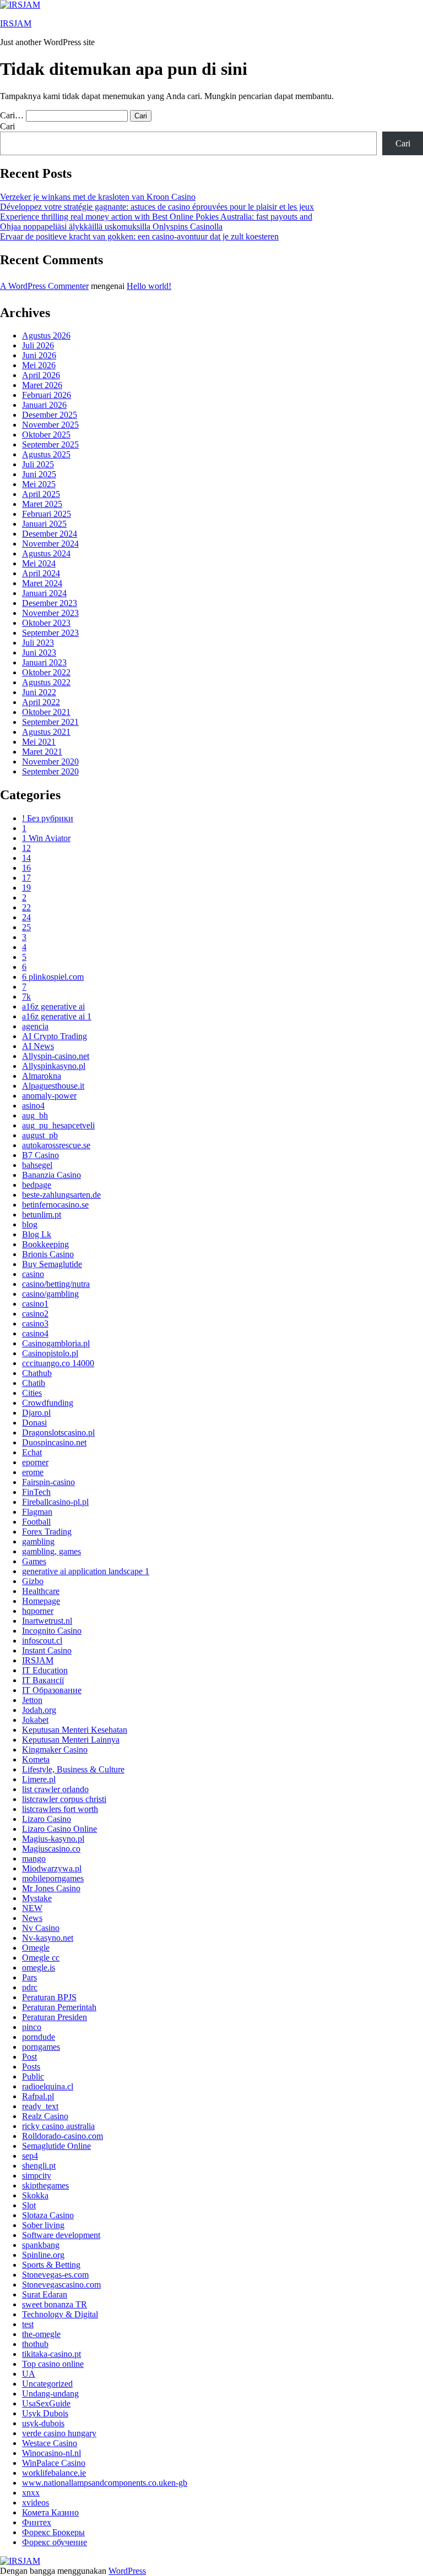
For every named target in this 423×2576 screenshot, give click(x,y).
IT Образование (52, 1690)
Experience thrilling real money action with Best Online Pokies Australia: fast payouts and (156, 217)
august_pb (40, 1135)
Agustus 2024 (46, 553)
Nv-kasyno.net (48, 1938)
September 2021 (50, 722)
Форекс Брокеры (53, 2532)
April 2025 (41, 494)
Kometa (36, 1759)
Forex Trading (47, 1532)
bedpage (37, 1185)
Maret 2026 (42, 385)
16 (26, 868)
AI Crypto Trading (55, 1036)
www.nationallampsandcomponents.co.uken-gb (105, 2483)
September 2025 (50, 444)
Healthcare (41, 1591)
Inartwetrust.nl (47, 1621)
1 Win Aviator (46, 838)
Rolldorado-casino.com (63, 2136)
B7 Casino (40, 1155)
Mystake (37, 1898)
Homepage (41, 1601)
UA (29, 2374)
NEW (32, 1908)
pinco (32, 2027)
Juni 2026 (39, 355)
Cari (7, 126)
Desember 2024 (50, 534)
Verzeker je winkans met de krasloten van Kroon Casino (98, 197)
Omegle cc (41, 1958)
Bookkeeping (45, 1244)
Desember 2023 (50, 603)
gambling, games (51, 1551)
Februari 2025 (47, 514)
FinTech (36, 1492)
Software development (61, 2235)
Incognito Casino (52, 1631)
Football (36, 1522)
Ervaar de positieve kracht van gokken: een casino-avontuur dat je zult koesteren (139, 236)
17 (26, 878)
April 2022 (41, 702)
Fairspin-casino (48, 1482)
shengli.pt (39, 2166)
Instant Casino (47, 1650)
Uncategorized (47, 2384)
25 (26, 927)
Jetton (32, 1700)
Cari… (12, 115)
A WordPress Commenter (44, 286)
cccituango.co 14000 (58, 1363)
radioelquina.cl (48, 2086)
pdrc (30, 1987)
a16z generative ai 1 (57, 1016)
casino (33, 1274)
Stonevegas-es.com (55, 2275)
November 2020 (50, 762)
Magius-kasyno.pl (53, 1839)
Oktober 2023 (46, 623)
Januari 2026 (44, 405)
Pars (29, 1977)
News (32, 1918)
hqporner (38, 1611)
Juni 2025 (39, 474)
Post (29, 2057)
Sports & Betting (51, 2265)
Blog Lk (37, 1234)
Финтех (37, 2522)
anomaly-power (49, 1096)
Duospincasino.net (54, 1442)
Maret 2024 (42, 583)
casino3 (35, 1324)
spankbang (41, 2245)
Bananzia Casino (51, 1175)
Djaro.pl (36, 1413)
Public (33, 2076)
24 (26, 917)
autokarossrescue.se (56, 1145)
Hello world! (149, 286)
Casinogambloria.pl (56, 1343)
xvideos (36, 2503)
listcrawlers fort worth (60, 1809)
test (28, 2324)
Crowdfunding (48, 1403)
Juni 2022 (39, 692)
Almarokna (42, 1076)
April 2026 (41, 375)
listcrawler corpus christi (64, 1799)
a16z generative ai (53, 1006)
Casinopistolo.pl (50, 1353)
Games (34, 1561)
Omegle (36, 1948)
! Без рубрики (48, 818)
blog (30, 1224)
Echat (32, 1452)
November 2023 (50, 613)
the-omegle (41, 2334)
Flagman (37, 1512)
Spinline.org (43, 2255)
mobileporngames (53, 1878)
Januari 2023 (44, 662)
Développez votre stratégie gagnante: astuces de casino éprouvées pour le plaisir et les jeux (157, 207)
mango (34, 1859)
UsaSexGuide (46, 2403)
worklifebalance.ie (54, 2473)
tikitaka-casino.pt (51, 2354)
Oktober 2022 (46, 672)
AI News (38, 1046)
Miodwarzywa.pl (52, 1868)
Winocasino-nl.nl (51, 2453)
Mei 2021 (39, 742)
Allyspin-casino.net (56, 1056)
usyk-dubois (43, 2423)
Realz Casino (45, 2116)
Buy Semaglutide (52, 1264)
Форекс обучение (55, 2542)
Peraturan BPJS (49, 1997)
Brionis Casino (48, 1254)
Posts (31, 2067)
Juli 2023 (38, 643)
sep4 (30, 2156)
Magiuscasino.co (51, 1849)
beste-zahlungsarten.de (61, 1195)
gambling (38, 1541)
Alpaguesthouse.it (53, 1086)
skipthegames (45, 2185)
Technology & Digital (60, 2314)
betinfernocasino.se (55, 1205)
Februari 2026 (47, 395)
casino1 (35, 1304)
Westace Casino (50, 2443)
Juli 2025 (38, 464)
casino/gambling (50, 1294)
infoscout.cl (42, 1641)
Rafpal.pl (38, 2096)
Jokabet (35, 1720)
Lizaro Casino (47, 1819)
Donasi (34, 1423)
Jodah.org (39, 1710)
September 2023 (50, 633)
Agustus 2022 (46, 682)
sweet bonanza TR (55, 2304)
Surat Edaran (45, 2294)
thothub (35, 2344)
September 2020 (50, 771)
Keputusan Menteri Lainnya (71, 1740)
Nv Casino (41, 1928)
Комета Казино (50, 2512)
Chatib (34, 1383)
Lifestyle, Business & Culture (73, 1769)
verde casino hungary (59, 2433)
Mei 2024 (39, 563)
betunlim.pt (42, 1215)
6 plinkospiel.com (53, 977)
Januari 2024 (44, 593)
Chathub (37, 1373)
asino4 (33, 1106)
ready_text (40, 2106)
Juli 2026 (38, 345)
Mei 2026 (39, 365)
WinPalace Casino (54, 2463)
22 (26, 907)
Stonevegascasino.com (61, 2285)
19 (26, 888)
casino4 (35, 1333)
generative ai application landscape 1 (86, 1571)
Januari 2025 (44, 524)
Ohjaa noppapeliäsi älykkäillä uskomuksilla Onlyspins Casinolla (111, 227)
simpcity (37, 2176)
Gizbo (33, 1581)
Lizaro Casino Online (59, 1829)
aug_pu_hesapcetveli (58, 1125)
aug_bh (35, 1115)
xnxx (31, 2493)
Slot (29, 2205)
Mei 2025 (39, 484)
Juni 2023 (39, 653)
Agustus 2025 (46, 454)
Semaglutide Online (56, 2146)
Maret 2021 (42, 752)
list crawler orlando (55, 1789)
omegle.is (39, 1968)
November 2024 (50, 544)
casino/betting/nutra (56, 1284)
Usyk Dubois (45, 2413)
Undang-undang (50, 2394)
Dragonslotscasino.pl (58, 1432)
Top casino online (53, 2364)
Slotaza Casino (48, 2215)
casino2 (35, 1314)
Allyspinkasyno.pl (54, 1066)
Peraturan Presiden (55, 2017)
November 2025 (50, 425)
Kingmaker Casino (55, 1750)
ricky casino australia (58, 2126)
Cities (32, 1393)
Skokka (35, 2195)
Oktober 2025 (46, 435)
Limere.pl (39, 1779)
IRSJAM (16, 23)
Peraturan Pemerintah (59, 2007)
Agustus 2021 (46, 732)
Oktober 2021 (46, 712)
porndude (39, 2037)
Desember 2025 (50, 415)
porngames (41, 2047)
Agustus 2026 (46, 335)
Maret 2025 (42, 504)
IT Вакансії (43, 1680)
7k (26, 997)
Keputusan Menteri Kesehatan (75, 1730)
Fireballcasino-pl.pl (55, 1502)
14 (26, 858)
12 (26, 848)
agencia (35, 1026)
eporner (35, 1462)
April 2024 (41, 573)
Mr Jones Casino (51, 1888)
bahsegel (37, 1165)
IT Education (45, 1670)
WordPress (127, 2571)
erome (33, 1472)
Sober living (43, 2225)
